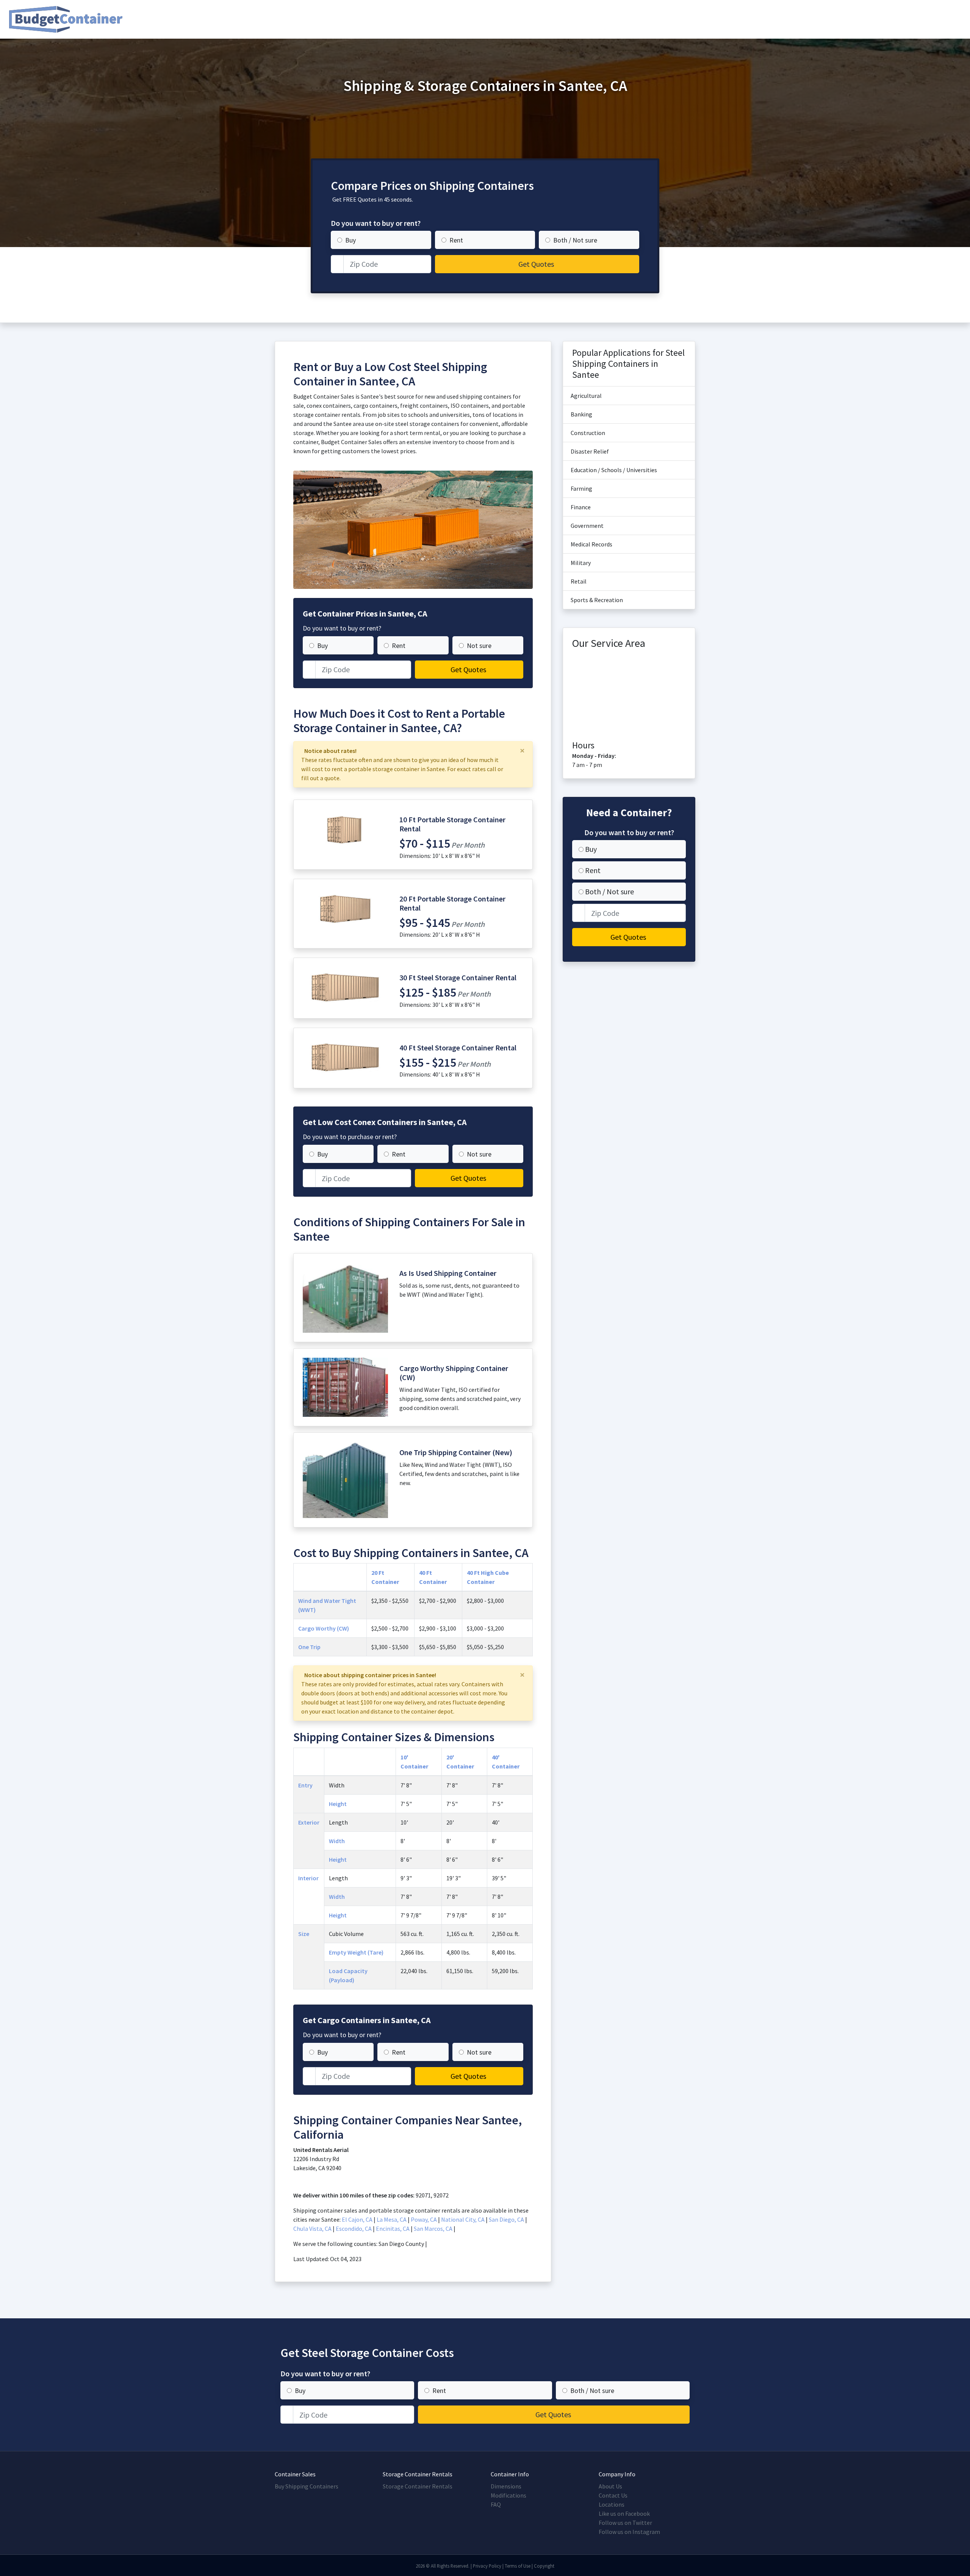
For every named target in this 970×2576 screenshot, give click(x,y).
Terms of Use (518, 2566)
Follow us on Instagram (629, 2532)
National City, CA (463, 2219)
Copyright (544, 2566)
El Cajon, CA (357, 2219)
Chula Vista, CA (312, 2229)
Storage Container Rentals (418, 2486)
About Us (610, 2486)
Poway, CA (424, 2219)
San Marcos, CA (433, 2229)
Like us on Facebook (624, 2513)
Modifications (508, 2495)
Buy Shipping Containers (307, 2486)
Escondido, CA (354, 2229)
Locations (612, 2504)
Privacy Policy (487, 2566)
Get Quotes (536, 264)
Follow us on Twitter (625, 2523)
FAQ (496, 2504)
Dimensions (506, 2486)
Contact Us (613, 2495)
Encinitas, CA (393, 2229)
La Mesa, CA (392, 2219)
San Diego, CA (506, 2219)
